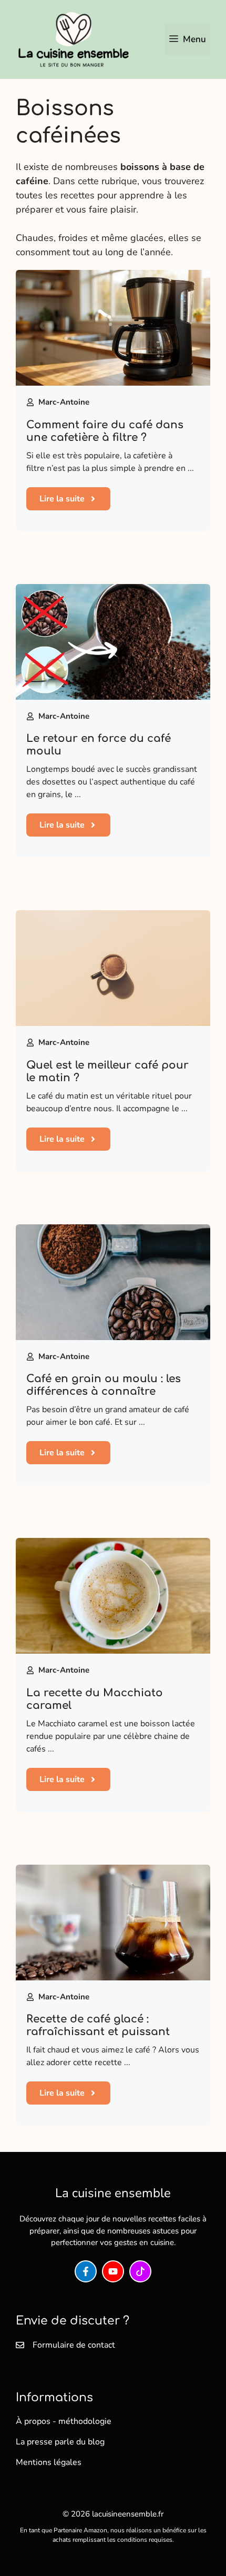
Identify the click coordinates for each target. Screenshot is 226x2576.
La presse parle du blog (60, 2442)
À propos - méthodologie (64, 2421)
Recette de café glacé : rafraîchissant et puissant (98, 2025)
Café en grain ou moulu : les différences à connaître (104, 1385)
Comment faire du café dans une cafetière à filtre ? (105, 431)
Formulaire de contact (74, 2345)
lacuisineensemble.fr (128, 2514)
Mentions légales (49, 2462)
